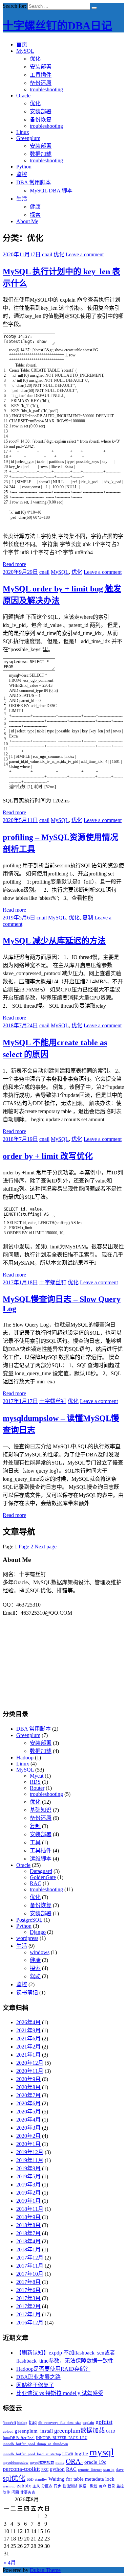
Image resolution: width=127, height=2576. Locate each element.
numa (60, 2463)
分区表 (47, 2486)
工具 (35, 1842)
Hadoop (25, 1758)
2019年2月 (28, 2193)
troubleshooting (46, 89)
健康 (35, 207)
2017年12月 (30, 2258)
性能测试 (70, 2486)
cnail (47, 254)
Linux (23, 132)
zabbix (24, 2486)
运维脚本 (41, 1859)
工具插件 (41, 75)
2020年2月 (28, 2136)
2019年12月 (30, 2152)
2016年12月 (30, 2323)
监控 (22, 174)
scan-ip (109, 2470)
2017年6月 (28, 2290)
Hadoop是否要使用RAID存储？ (53, 2369)
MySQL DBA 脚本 (51, 191)
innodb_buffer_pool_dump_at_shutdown (35, 2444)
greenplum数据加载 (79, 2431)
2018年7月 (28, 2233)
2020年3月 (28, 2128)
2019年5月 (28, 2176)
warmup (9, 2486)
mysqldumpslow (16, 2463)
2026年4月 (28, 2022)
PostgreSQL (29, 1920)
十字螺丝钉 (53, 1282)
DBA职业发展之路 (38, 2377)
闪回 (15, 2492)
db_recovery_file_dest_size (60, 2423)
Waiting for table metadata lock (81, 2479)
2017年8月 (28, 2282)
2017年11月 (30, 2266)
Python (24, 167)
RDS (35, 1782)
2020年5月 (28, 2112)
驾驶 (35, 1976)
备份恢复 (41, 120)
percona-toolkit (21, 2469)
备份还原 (41, 83)
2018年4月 (28, 2241)
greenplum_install (34, 2431)
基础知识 (41, 1810)
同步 (58, 2486)
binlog (22, 2423)
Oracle (23, 96)
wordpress (27, 1938)
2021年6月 (28, 2039)
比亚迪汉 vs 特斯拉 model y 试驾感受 (60, 2393)
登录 (111, 2486)
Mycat (37, 1776)
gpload (8, 2431)
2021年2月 (28, 2047)
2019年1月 (28, 2201)
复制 (88, 918)
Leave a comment (85, 254)
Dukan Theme (45, 2570)
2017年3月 (28, 2298)
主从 (36, 2486)
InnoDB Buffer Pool (19, 2438)
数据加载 (41, 154)
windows (40, 1952)
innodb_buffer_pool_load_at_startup (32, 2454)
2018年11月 (30, 2209)
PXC (45, 2470)
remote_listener (90, 2470)
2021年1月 (28, 2055)
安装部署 (41, 67)
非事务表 (28, 2492)
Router (37, 1788)
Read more (14, 564)
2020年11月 (30, 2071)
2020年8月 (28, 2087)
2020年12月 (30, 2063)
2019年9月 (28, 2168)
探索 (35, 215)
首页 (22, 44)
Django (38, 1932)
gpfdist (104, 2422)
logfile (81, 2453)
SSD (30, 2479)
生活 (22, 199)
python (57, 2469)
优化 (35, 59)
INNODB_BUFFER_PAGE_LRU (62, 2438)
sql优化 (14, 2478)
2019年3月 (28, 2185)
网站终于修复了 (35, 2385)
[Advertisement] (64, 1659)
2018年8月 (28, 2225)
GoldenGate (43, 1877)
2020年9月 (28, 2079)
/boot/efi (9, 2423)
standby (41, 2479)
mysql (102, 2452)
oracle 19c (95, 2462)
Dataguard (41, 1871)
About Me (27, 221)
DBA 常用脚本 (34, 182)
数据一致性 (88, 2486)
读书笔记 (27, 1993)
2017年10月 (30, 2274)
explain (88, 2423)
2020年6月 (28, 2103)
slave (120, 2470)
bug (33, 2422)
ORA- (74, 2461)
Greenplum (28, 138)
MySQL (25, 51)
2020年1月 (28, 2144)
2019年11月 (30, 2160)
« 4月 (10, 2563)
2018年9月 (28, 2217)
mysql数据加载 (42, 2463)
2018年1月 (28, 2250)
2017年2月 (28, 2306)
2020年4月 (28, 2120)
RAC (36, 1883)
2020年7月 (28, 2095)
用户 (103, 2486)
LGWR (68, 2454)
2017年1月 (28, 2314)
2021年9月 (28, 2030)
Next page (46, 1547)
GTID (111, 2431)
